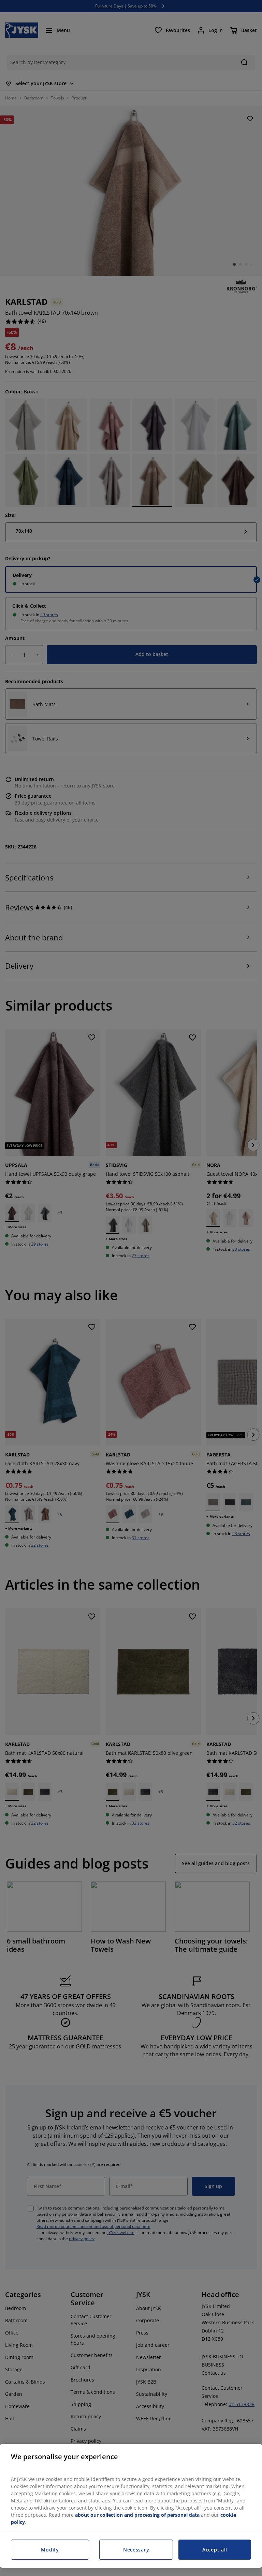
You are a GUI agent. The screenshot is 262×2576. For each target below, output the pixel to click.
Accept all (215, 2550)
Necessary (136, 2550)
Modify (50, 2550)
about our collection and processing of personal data (137, 2515)
